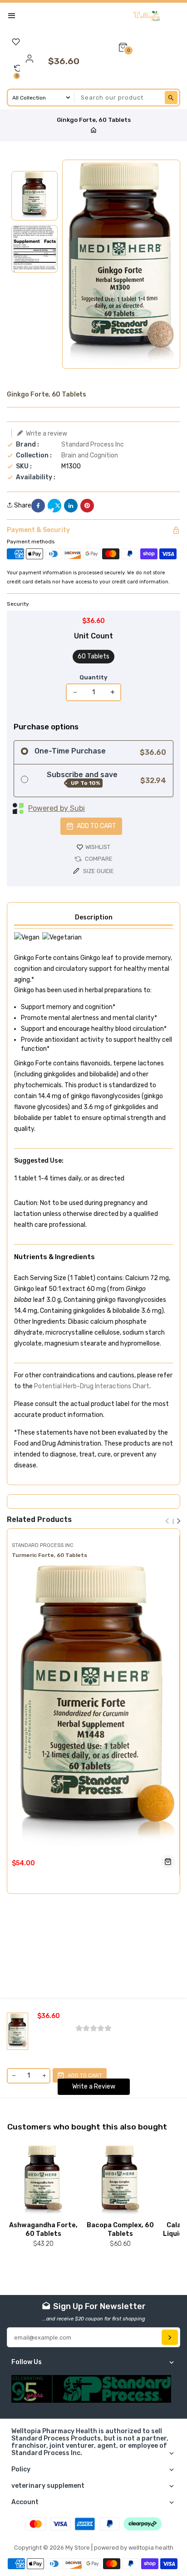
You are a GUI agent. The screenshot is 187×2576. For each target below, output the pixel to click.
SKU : (24, 467)
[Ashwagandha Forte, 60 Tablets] (44, 2181)
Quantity (93, 677)
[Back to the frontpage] (93, 131)
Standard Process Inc (93, 444)
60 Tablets (93, 656)
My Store (78, 2548)
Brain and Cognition (90, 455)
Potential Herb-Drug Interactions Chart (92, 1386)
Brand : (27, 445)
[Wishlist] (16, 42)
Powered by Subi (57, 808)
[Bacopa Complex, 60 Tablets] (121, 2181)
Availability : (36, 477)
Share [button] (22, 506)
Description (94, 917)
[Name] (170, 2337)
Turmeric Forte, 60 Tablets (49, 1555)
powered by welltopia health (134, 2548)
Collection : (34, 456)
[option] (34, 196)
